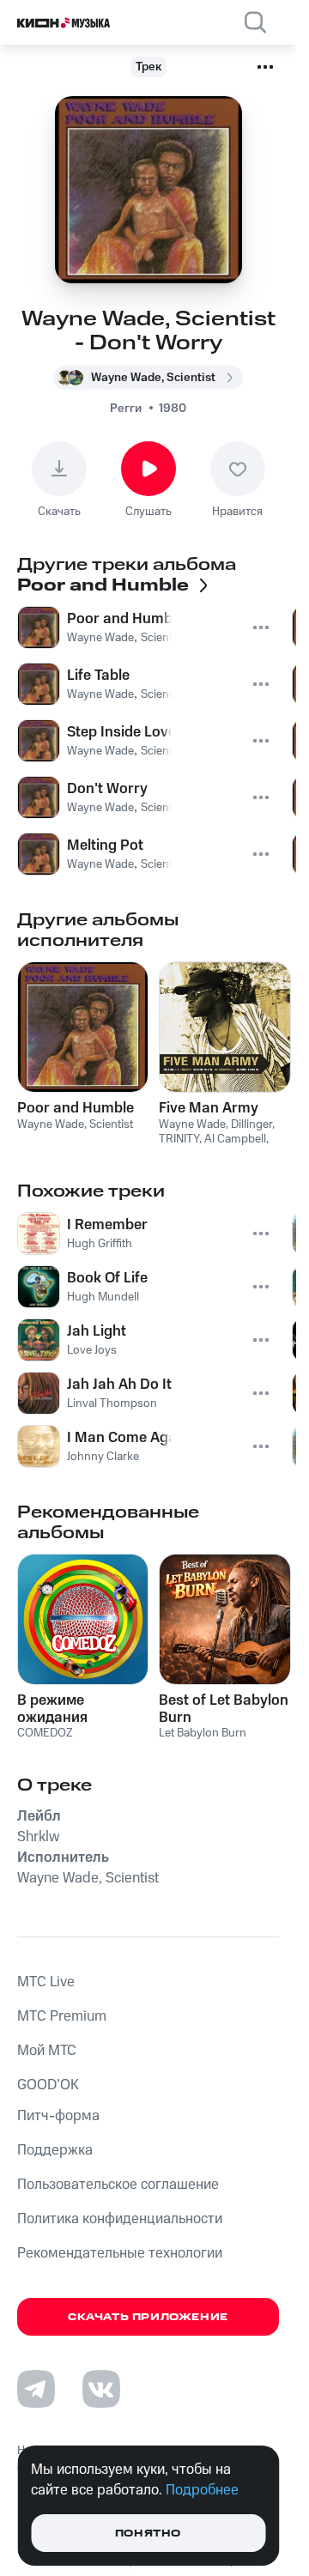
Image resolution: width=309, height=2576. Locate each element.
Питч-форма (58, 2116)
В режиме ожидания (52, 1709)
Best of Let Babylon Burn (224, 1709)
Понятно (148, 2534)
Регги (126, 409)
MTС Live (46, 1982)
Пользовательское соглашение (118, 2185)
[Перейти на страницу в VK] (101, 2389)
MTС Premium (62, 2016)
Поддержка (55, 2150)
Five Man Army (209, 1108)
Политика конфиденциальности (120, 2219)
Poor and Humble (76, 1108)
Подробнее (202, 2490)
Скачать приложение (148, 2317)
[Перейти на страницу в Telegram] (36, 2389)
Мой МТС (47, 2051)
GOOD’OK (48, 2085)
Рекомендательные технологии (120, 2253)
